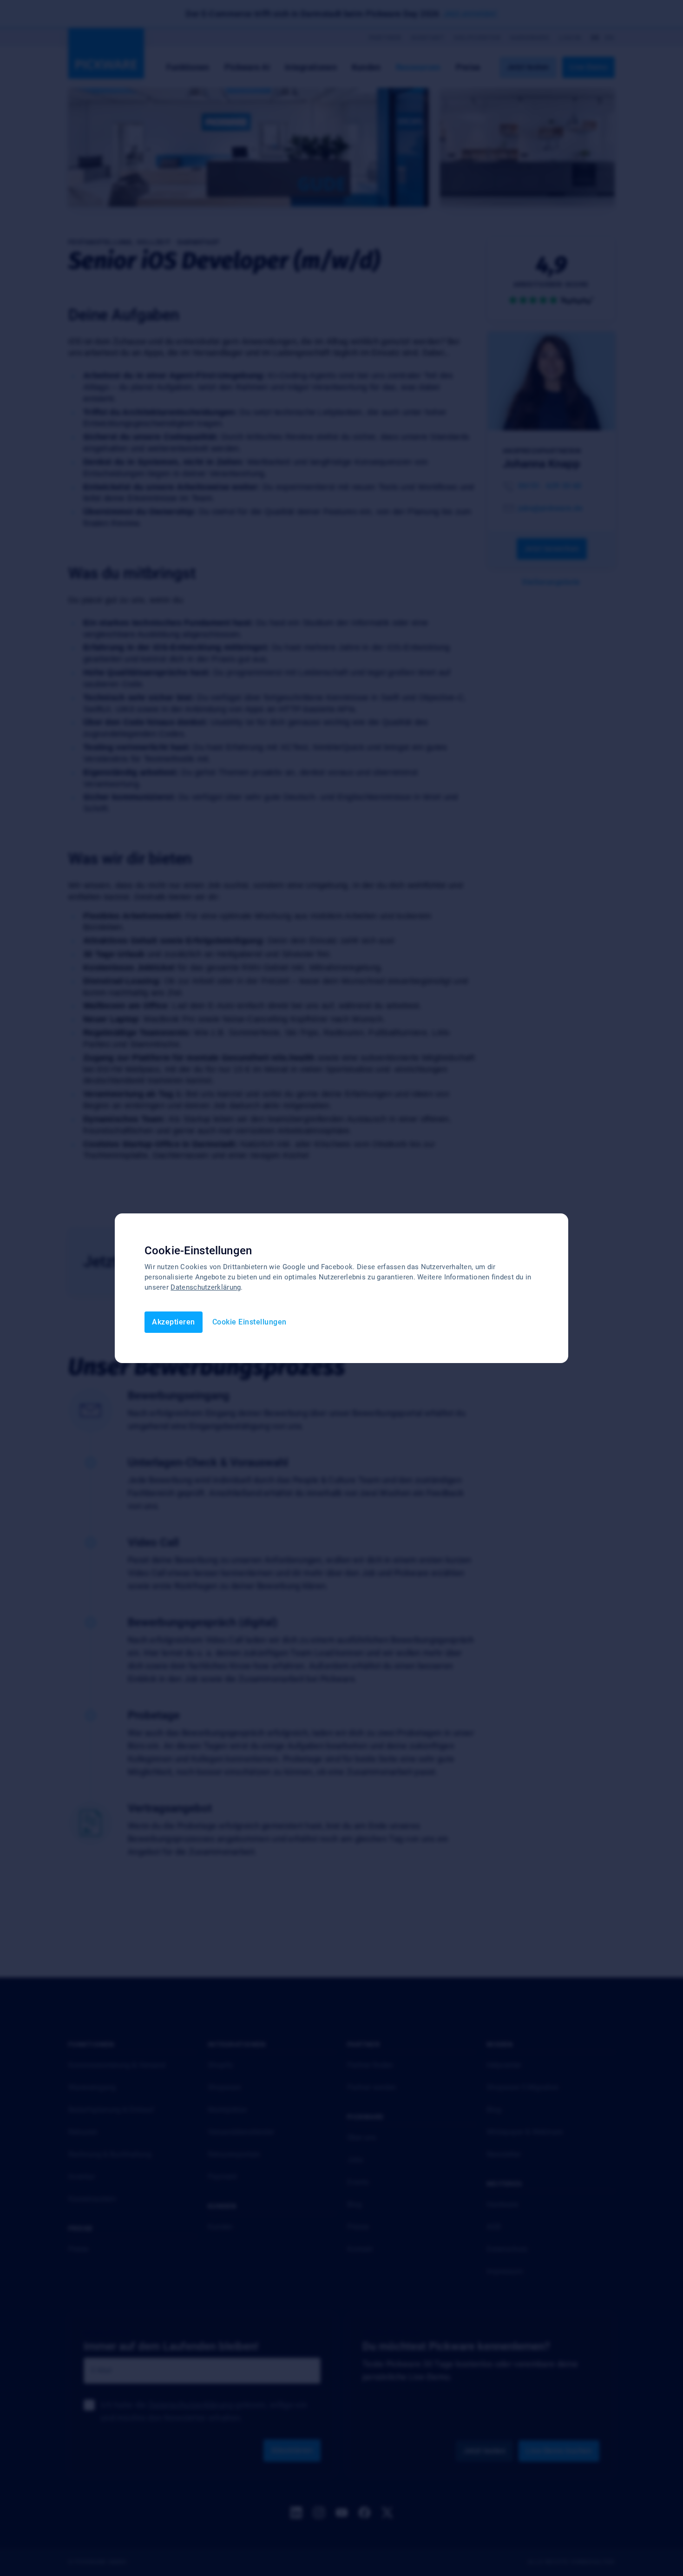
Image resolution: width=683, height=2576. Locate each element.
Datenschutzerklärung (206, 1287)
